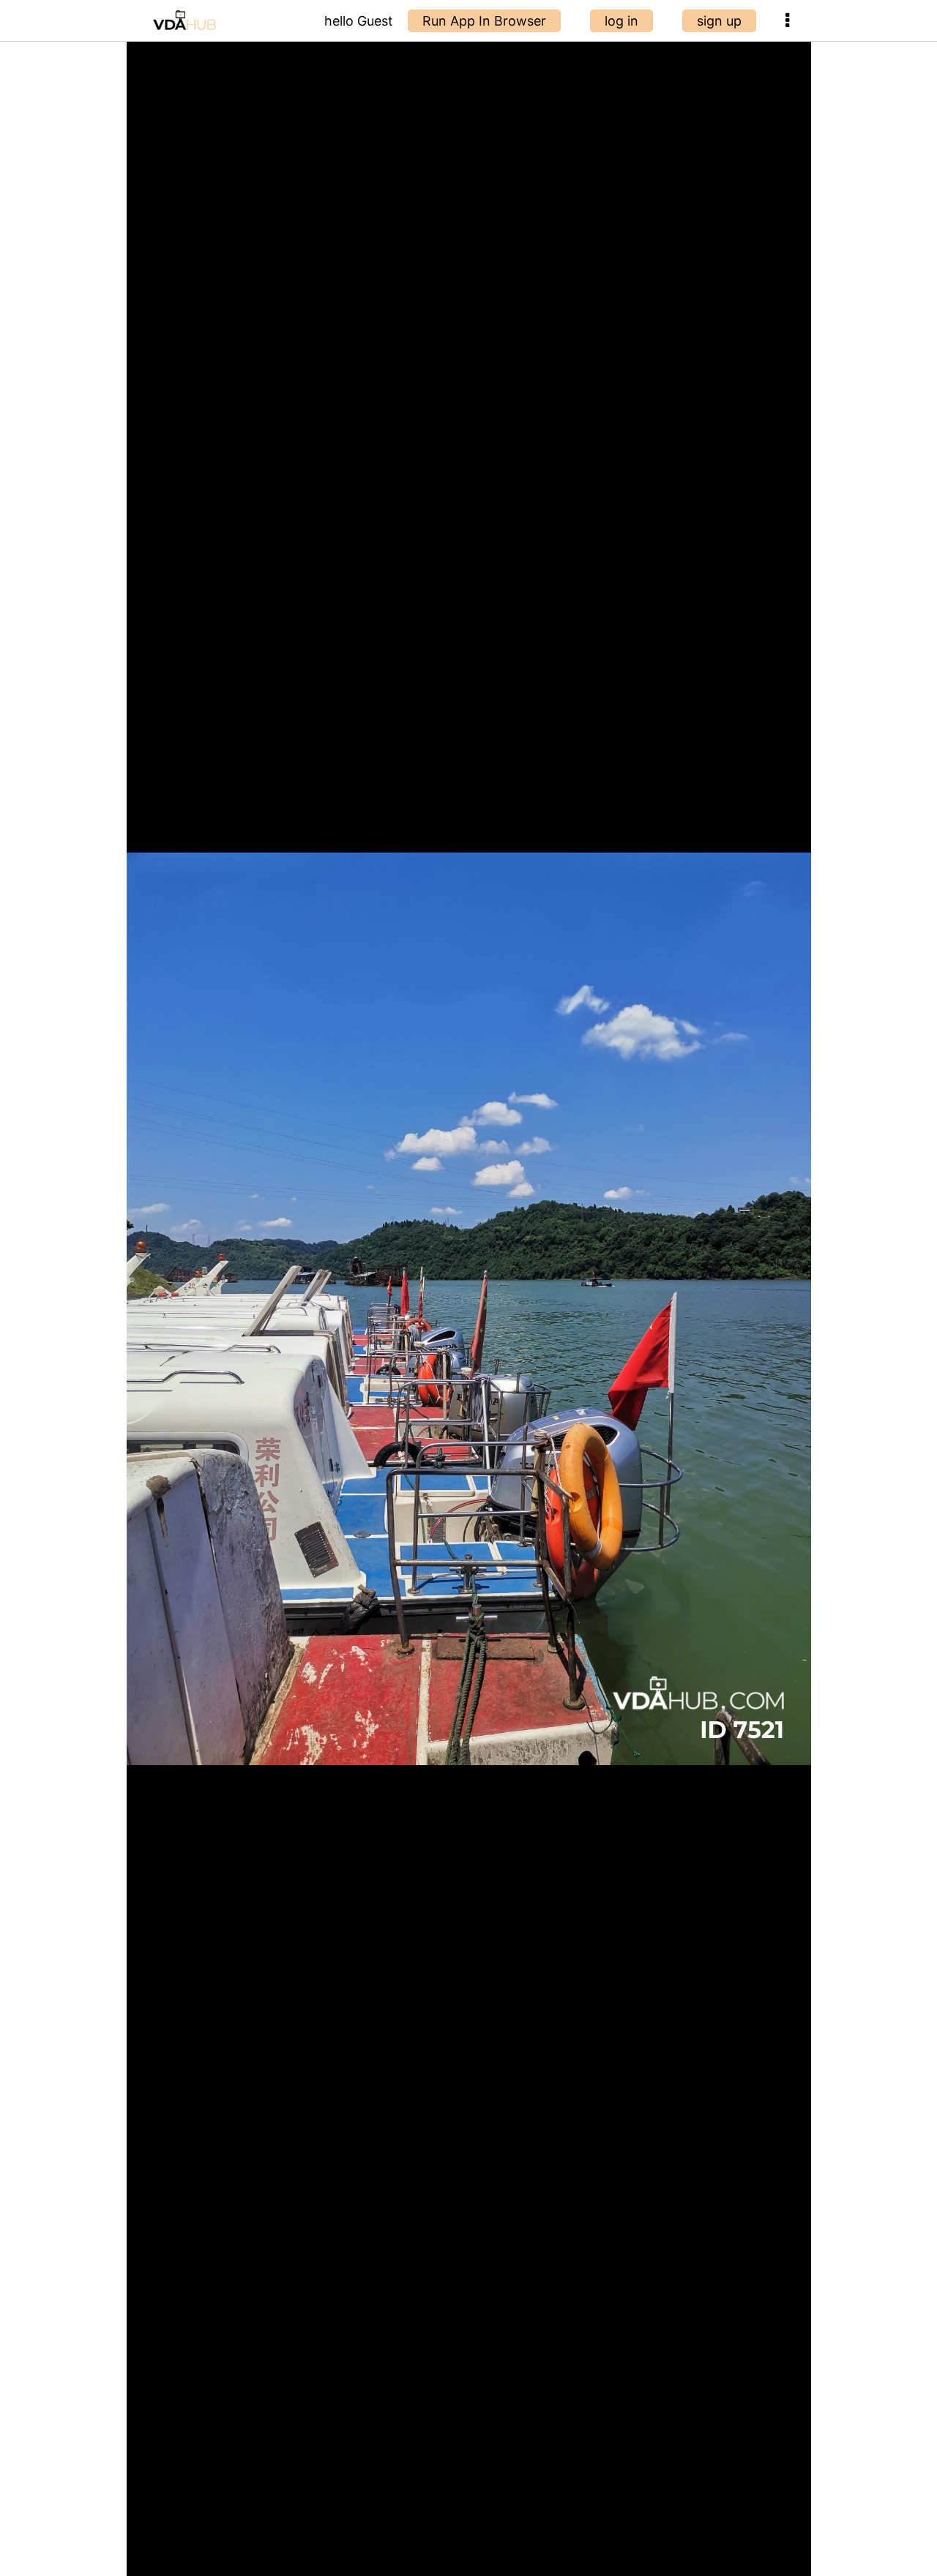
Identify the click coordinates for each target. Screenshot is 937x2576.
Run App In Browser (484, 21)
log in (621, 21)
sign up (719, 21)
